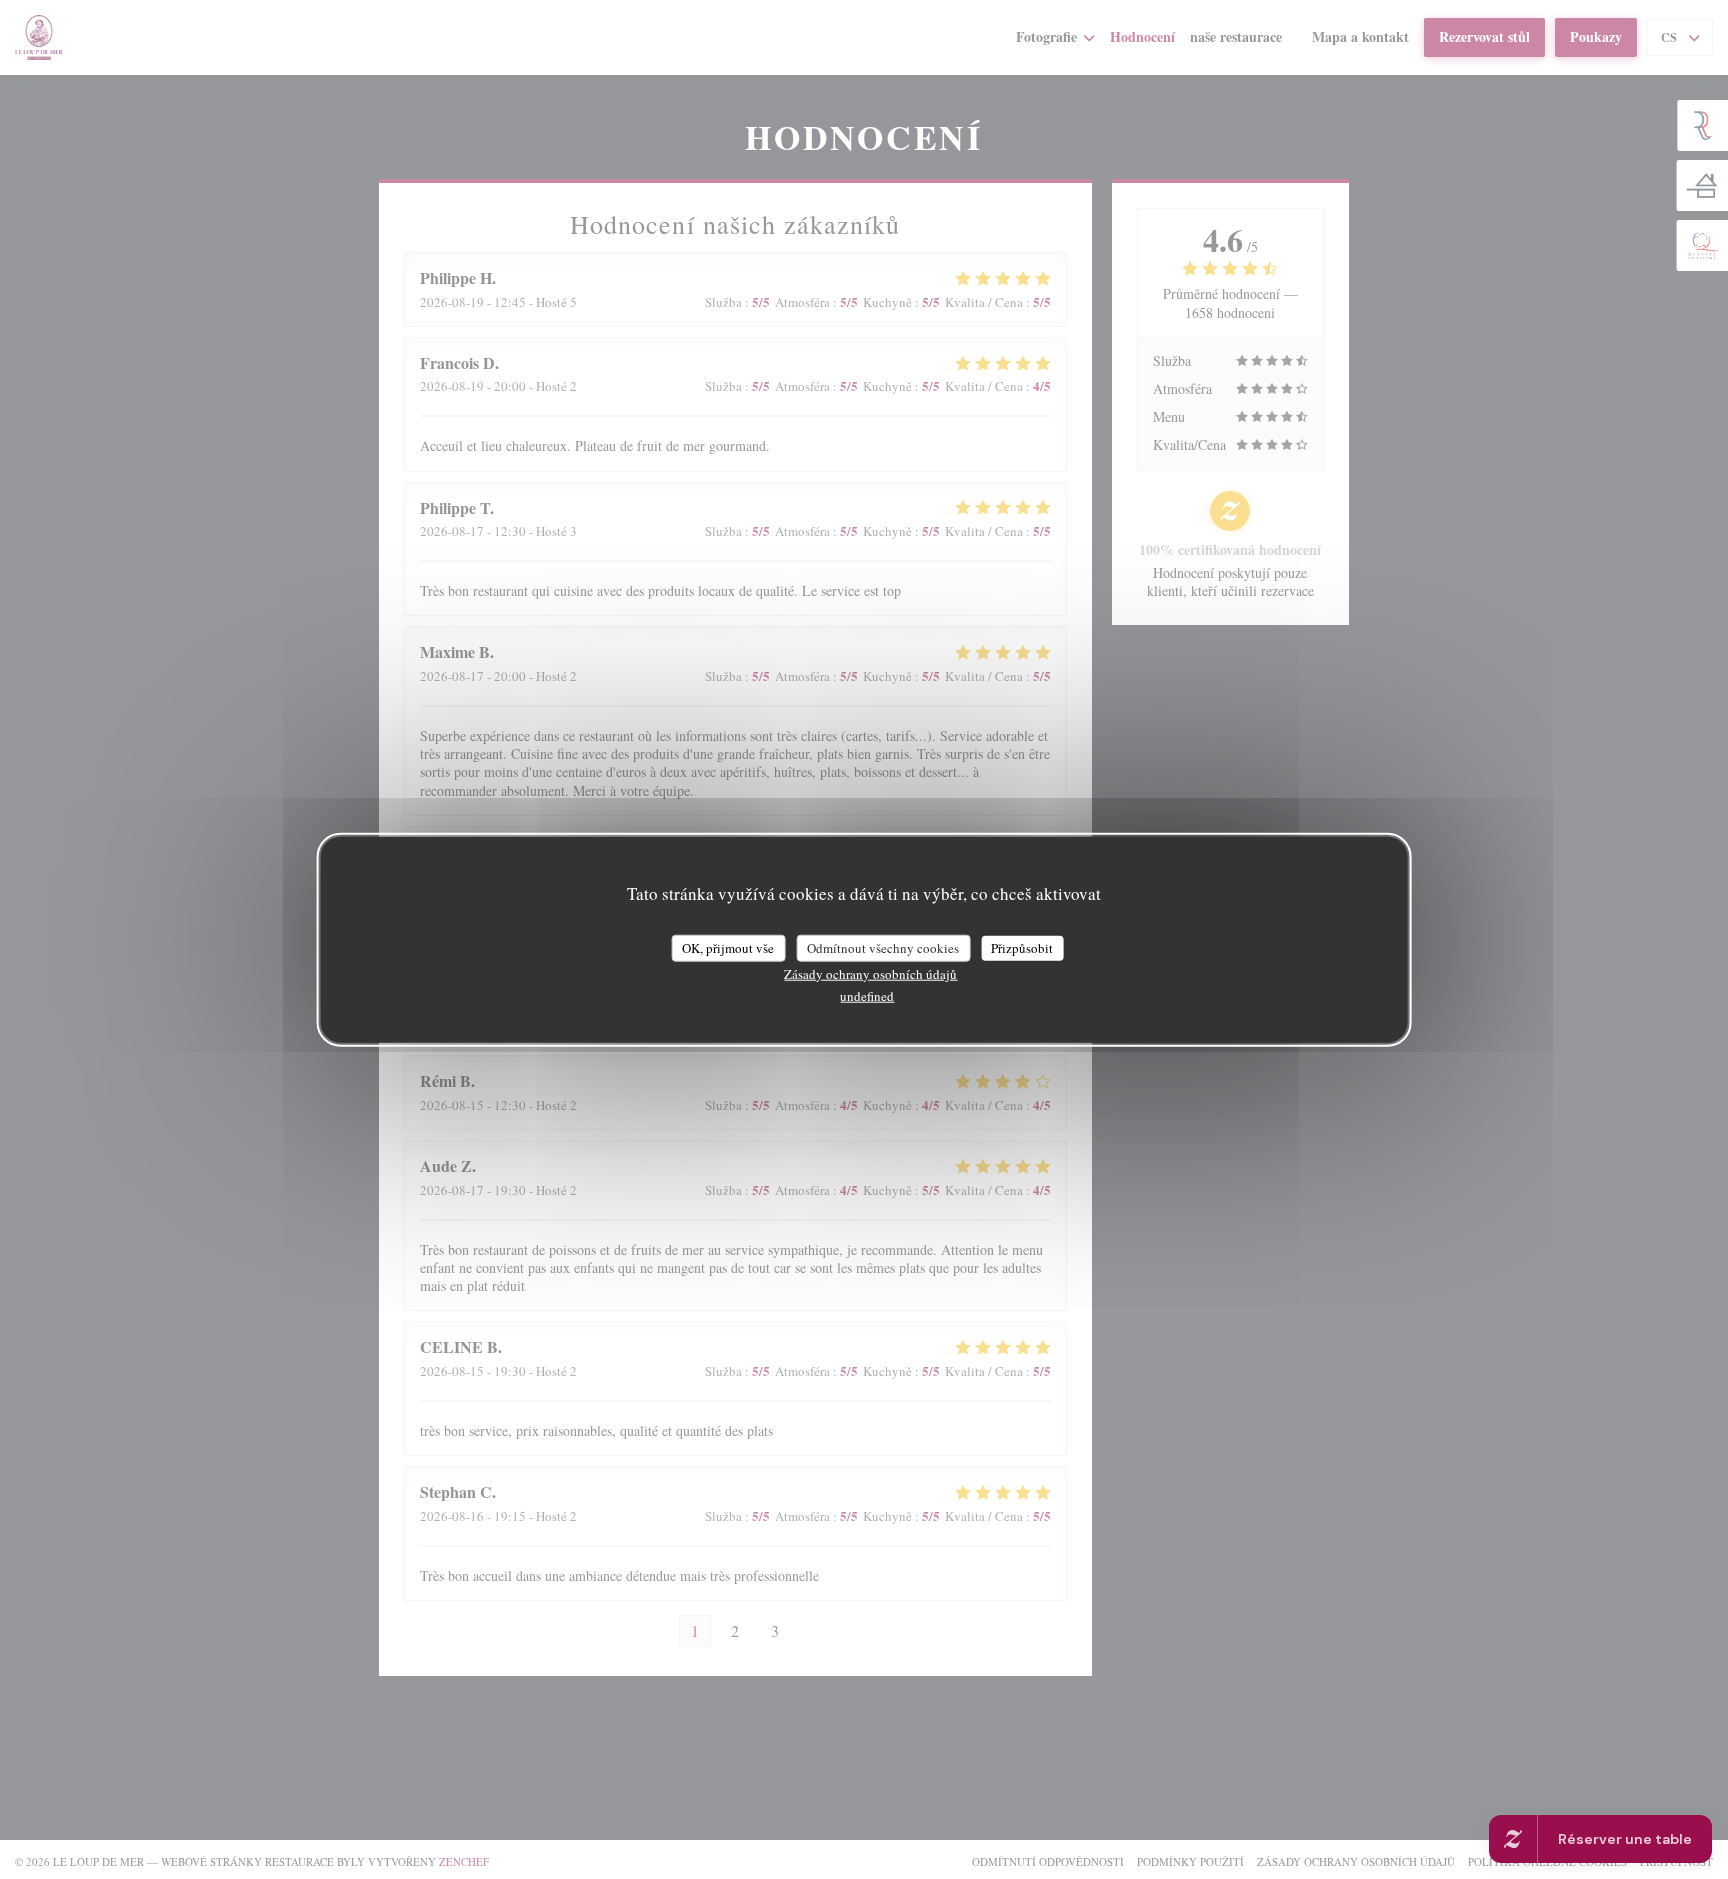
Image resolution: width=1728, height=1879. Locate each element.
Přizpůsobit (1022, 947)
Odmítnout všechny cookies (883, 947)
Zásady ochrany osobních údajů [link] (870, 974)
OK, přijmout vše (728, 947)
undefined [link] (867, 996)
